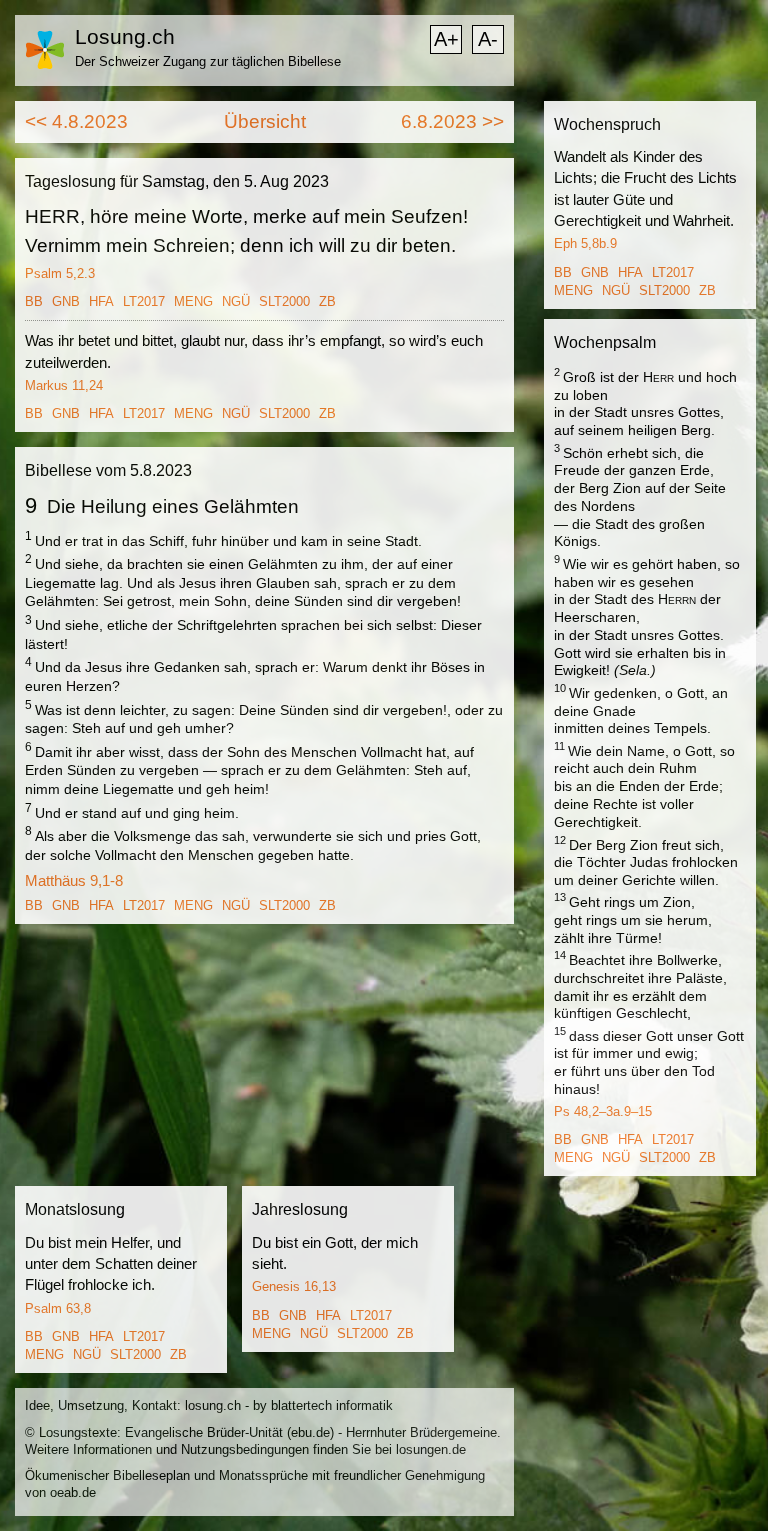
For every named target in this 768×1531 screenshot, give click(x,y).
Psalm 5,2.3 (60, 273)
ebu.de (310, 1432)
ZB (327, 301)
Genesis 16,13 (294, 1286)
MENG (193, 301)
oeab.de (73, 1492)
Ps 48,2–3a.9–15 (603, 1111)
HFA (101, 301)
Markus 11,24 (64, 385)
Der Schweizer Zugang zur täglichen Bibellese (208, 61)
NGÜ (236, 301)
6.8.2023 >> (452, 121)
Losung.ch (125, 36)
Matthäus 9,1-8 (74, 880)
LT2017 (144, 301)
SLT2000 (284, 301)
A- (488, 39)
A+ (446, 39)
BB (34, 301)
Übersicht (265, 121)
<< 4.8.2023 (76, 121)
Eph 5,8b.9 (585, 243)
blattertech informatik (332, 1405)
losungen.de (431, 1449)
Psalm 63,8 (58, 1308)
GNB (66, 301)
